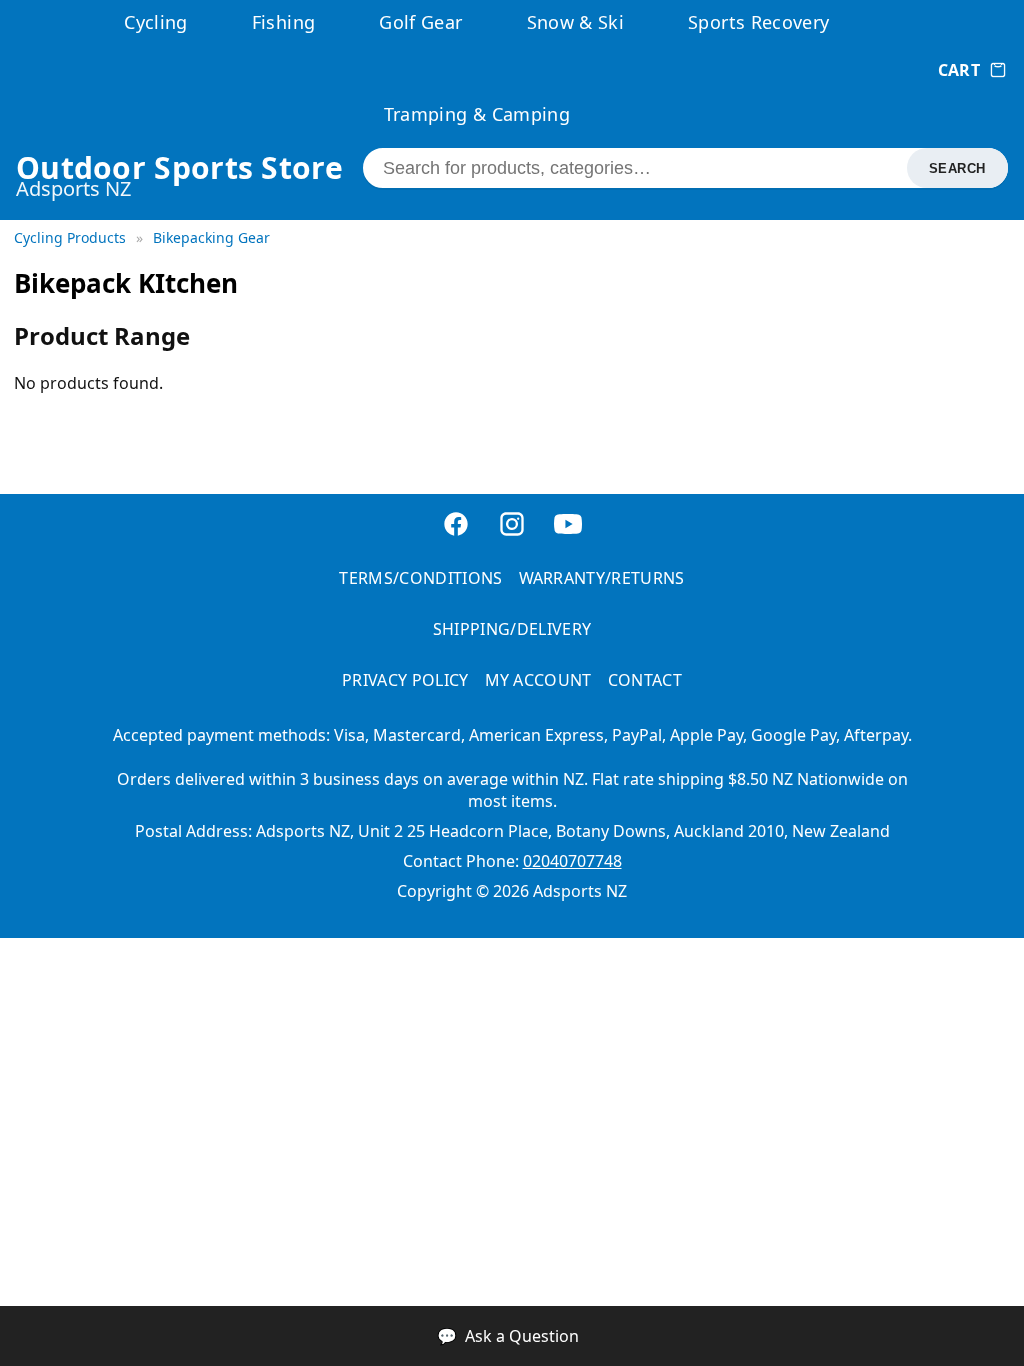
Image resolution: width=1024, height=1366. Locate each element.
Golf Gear (420, 22)
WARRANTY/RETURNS (602, 578)
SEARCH (957, 168)
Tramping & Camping (477, 114)
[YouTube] (568, 526)
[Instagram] (512, 526)
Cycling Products (72, 237)
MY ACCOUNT (538, 680)
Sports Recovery (758, 22)
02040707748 (572, 861)
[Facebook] (456, 526)
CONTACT (645, 680)
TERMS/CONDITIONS (420, 578)
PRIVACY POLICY (405, 680)
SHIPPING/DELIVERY (512, 629)
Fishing (284, 22)
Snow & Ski (576, 22)
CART (959, 70)
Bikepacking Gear (211, 237)
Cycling (156, 22)
